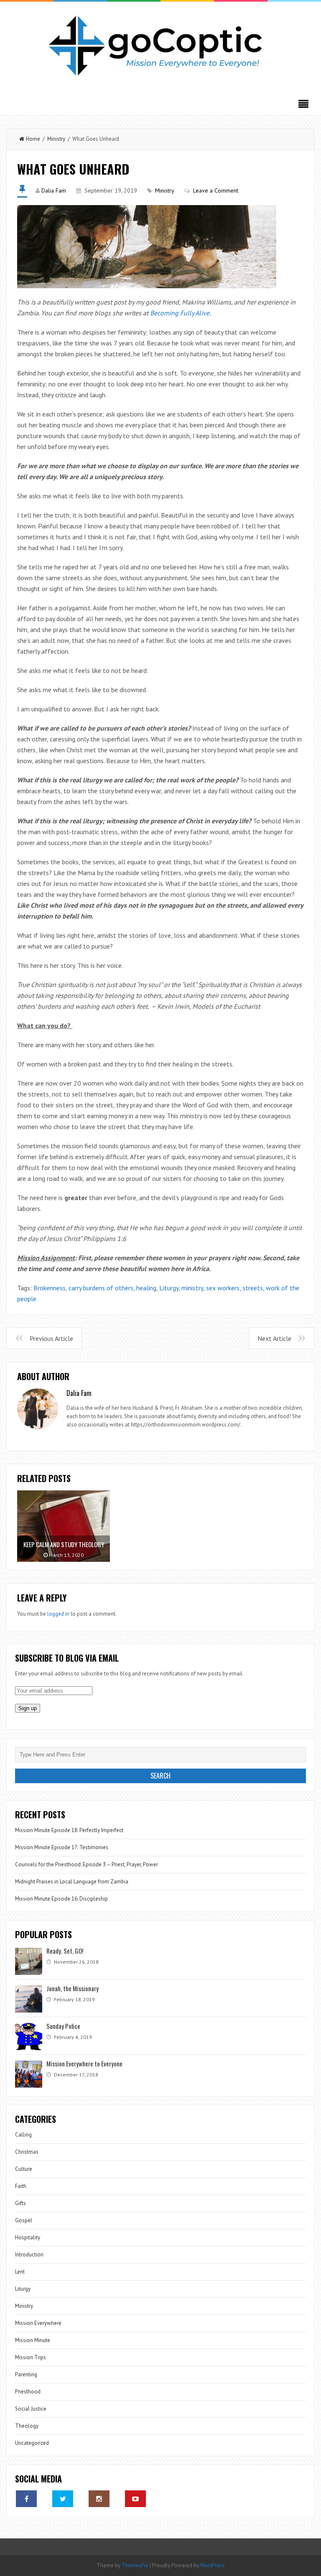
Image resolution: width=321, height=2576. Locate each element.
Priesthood (28, 2392)
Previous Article (51, 1338)
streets (253, 1288)
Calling (23, 2135)
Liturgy (169, 1288)
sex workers (223, 1288)
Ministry (56, 139)
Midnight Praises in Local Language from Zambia (72, 1882)
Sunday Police (63, 2026)
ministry (192, 1288)
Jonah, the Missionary (73, 1988)
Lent (20, 2272)
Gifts (20, 2203)
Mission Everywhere (38, 2323)
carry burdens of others (101, 1288)
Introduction (29, 2255)
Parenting (26, 2374)
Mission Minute (33, 2340)
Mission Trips (31, 2357)
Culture (24, 2169)
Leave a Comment (216, 190)
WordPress (213, 2565)
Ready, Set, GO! (65, 1951)
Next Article (274, 1338)
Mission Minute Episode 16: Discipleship (61, 1899)
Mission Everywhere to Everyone (84, 2063)
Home (33, 139)
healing (146, 1288)
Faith (21, 2186)
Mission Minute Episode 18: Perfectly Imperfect (69, 1830)
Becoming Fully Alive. (180, 313)
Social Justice (31, 2409)
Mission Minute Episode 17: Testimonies (62, 1847)
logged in (58, 1614)
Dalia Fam (54, 190)
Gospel (24, 2220)
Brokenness (50, 1288)
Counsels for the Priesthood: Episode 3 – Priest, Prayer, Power (87, 1864)
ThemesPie (135, 2565)
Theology (27, 2426)
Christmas (27, 2152)
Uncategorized (32, 2443)
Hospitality (28, 2237)
